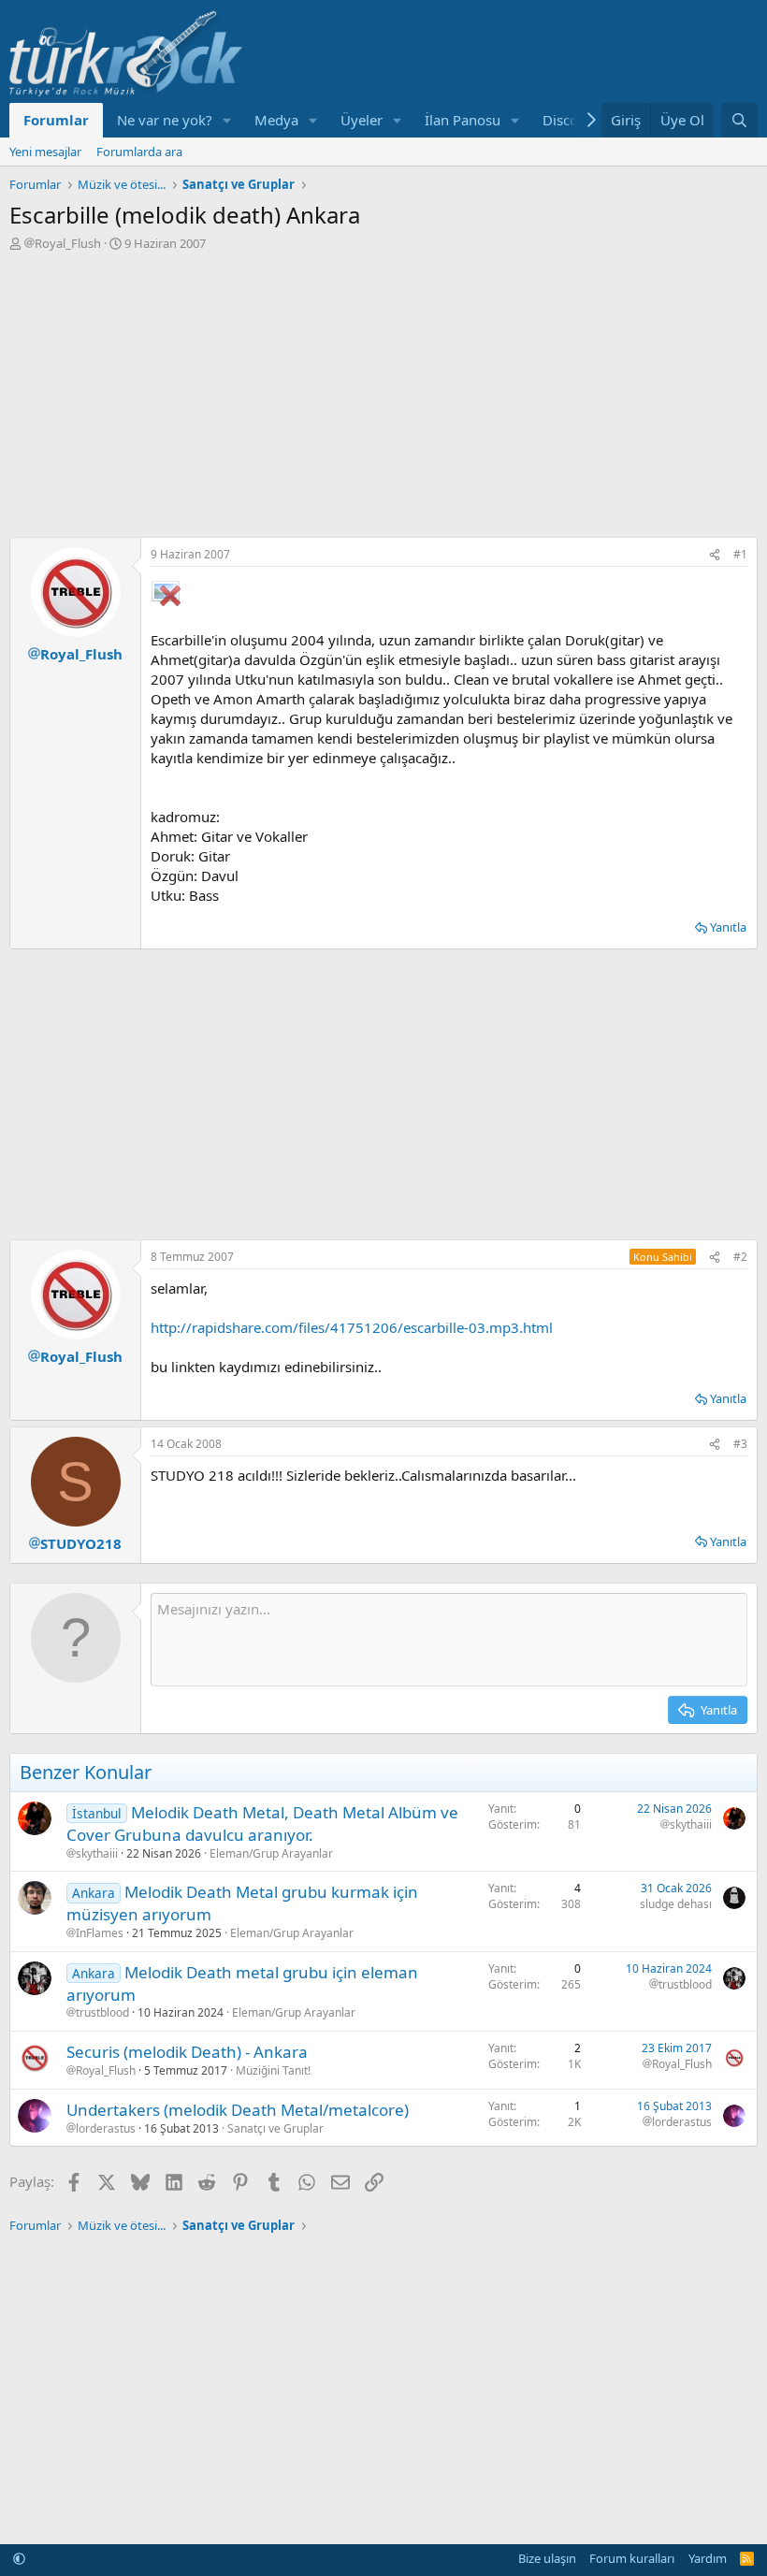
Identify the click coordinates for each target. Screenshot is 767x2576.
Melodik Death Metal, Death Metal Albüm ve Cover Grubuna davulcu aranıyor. (262, 1823)
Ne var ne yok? (165, 120)
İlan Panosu (463, 120)
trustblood (102, 2013)
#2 (740, 1257)
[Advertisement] (383, 392)
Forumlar (56, 120)
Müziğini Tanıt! (273, 2070)
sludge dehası (676, 1904)
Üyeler (362, 120)
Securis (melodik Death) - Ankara (187, 2052)
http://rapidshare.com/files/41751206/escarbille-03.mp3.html (352, 1327)
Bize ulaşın (547, 2558)
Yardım (708, 2558)
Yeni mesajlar (45, 152)
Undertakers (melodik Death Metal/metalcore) (238, 2110)
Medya (276, 120)
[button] (227, 120)
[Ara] (739, 120)
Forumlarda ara (139, 152)
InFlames (100, 1933)
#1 (740, 554)
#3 (740, 1444)
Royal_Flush (68, 243)
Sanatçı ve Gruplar (275, 2128)
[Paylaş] (715, 555)
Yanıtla (728, 927)
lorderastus (106, 2129)
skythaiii (97, 1854)
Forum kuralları (632, 2558)
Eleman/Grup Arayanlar (271, 1853)
